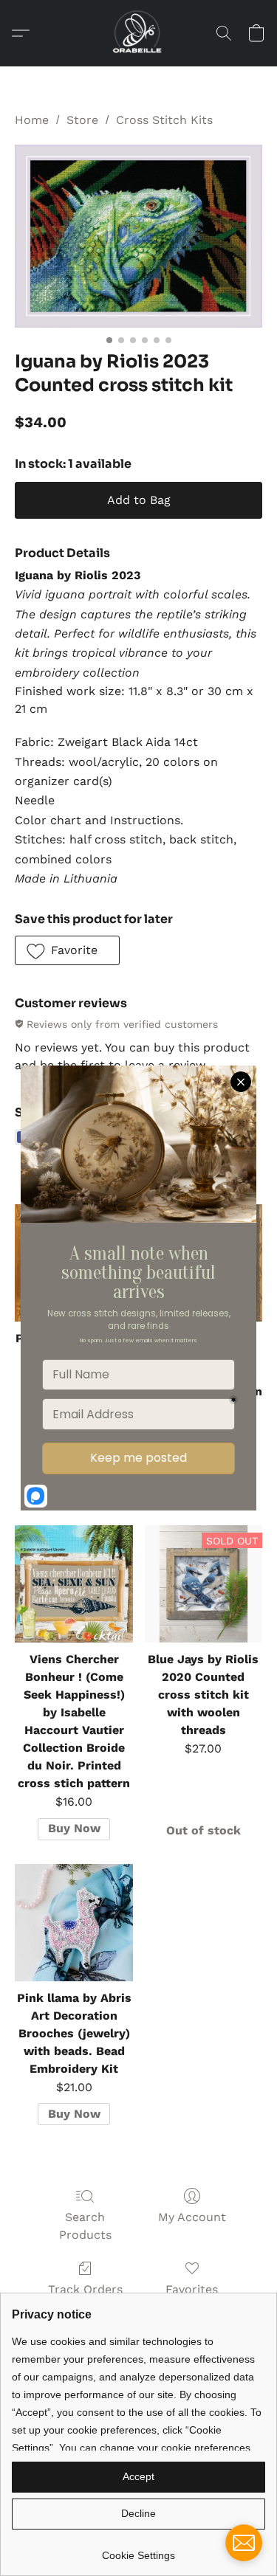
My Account (192, 2217)
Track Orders (85, 2289)
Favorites (192, 2289)
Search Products (85, 2226)
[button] (138, 33)
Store (82, 120)
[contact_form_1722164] (244, 2543)
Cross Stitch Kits (164, 120)
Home (32, 120)
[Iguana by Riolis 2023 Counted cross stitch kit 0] (138, 236)
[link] (138, 2550)
